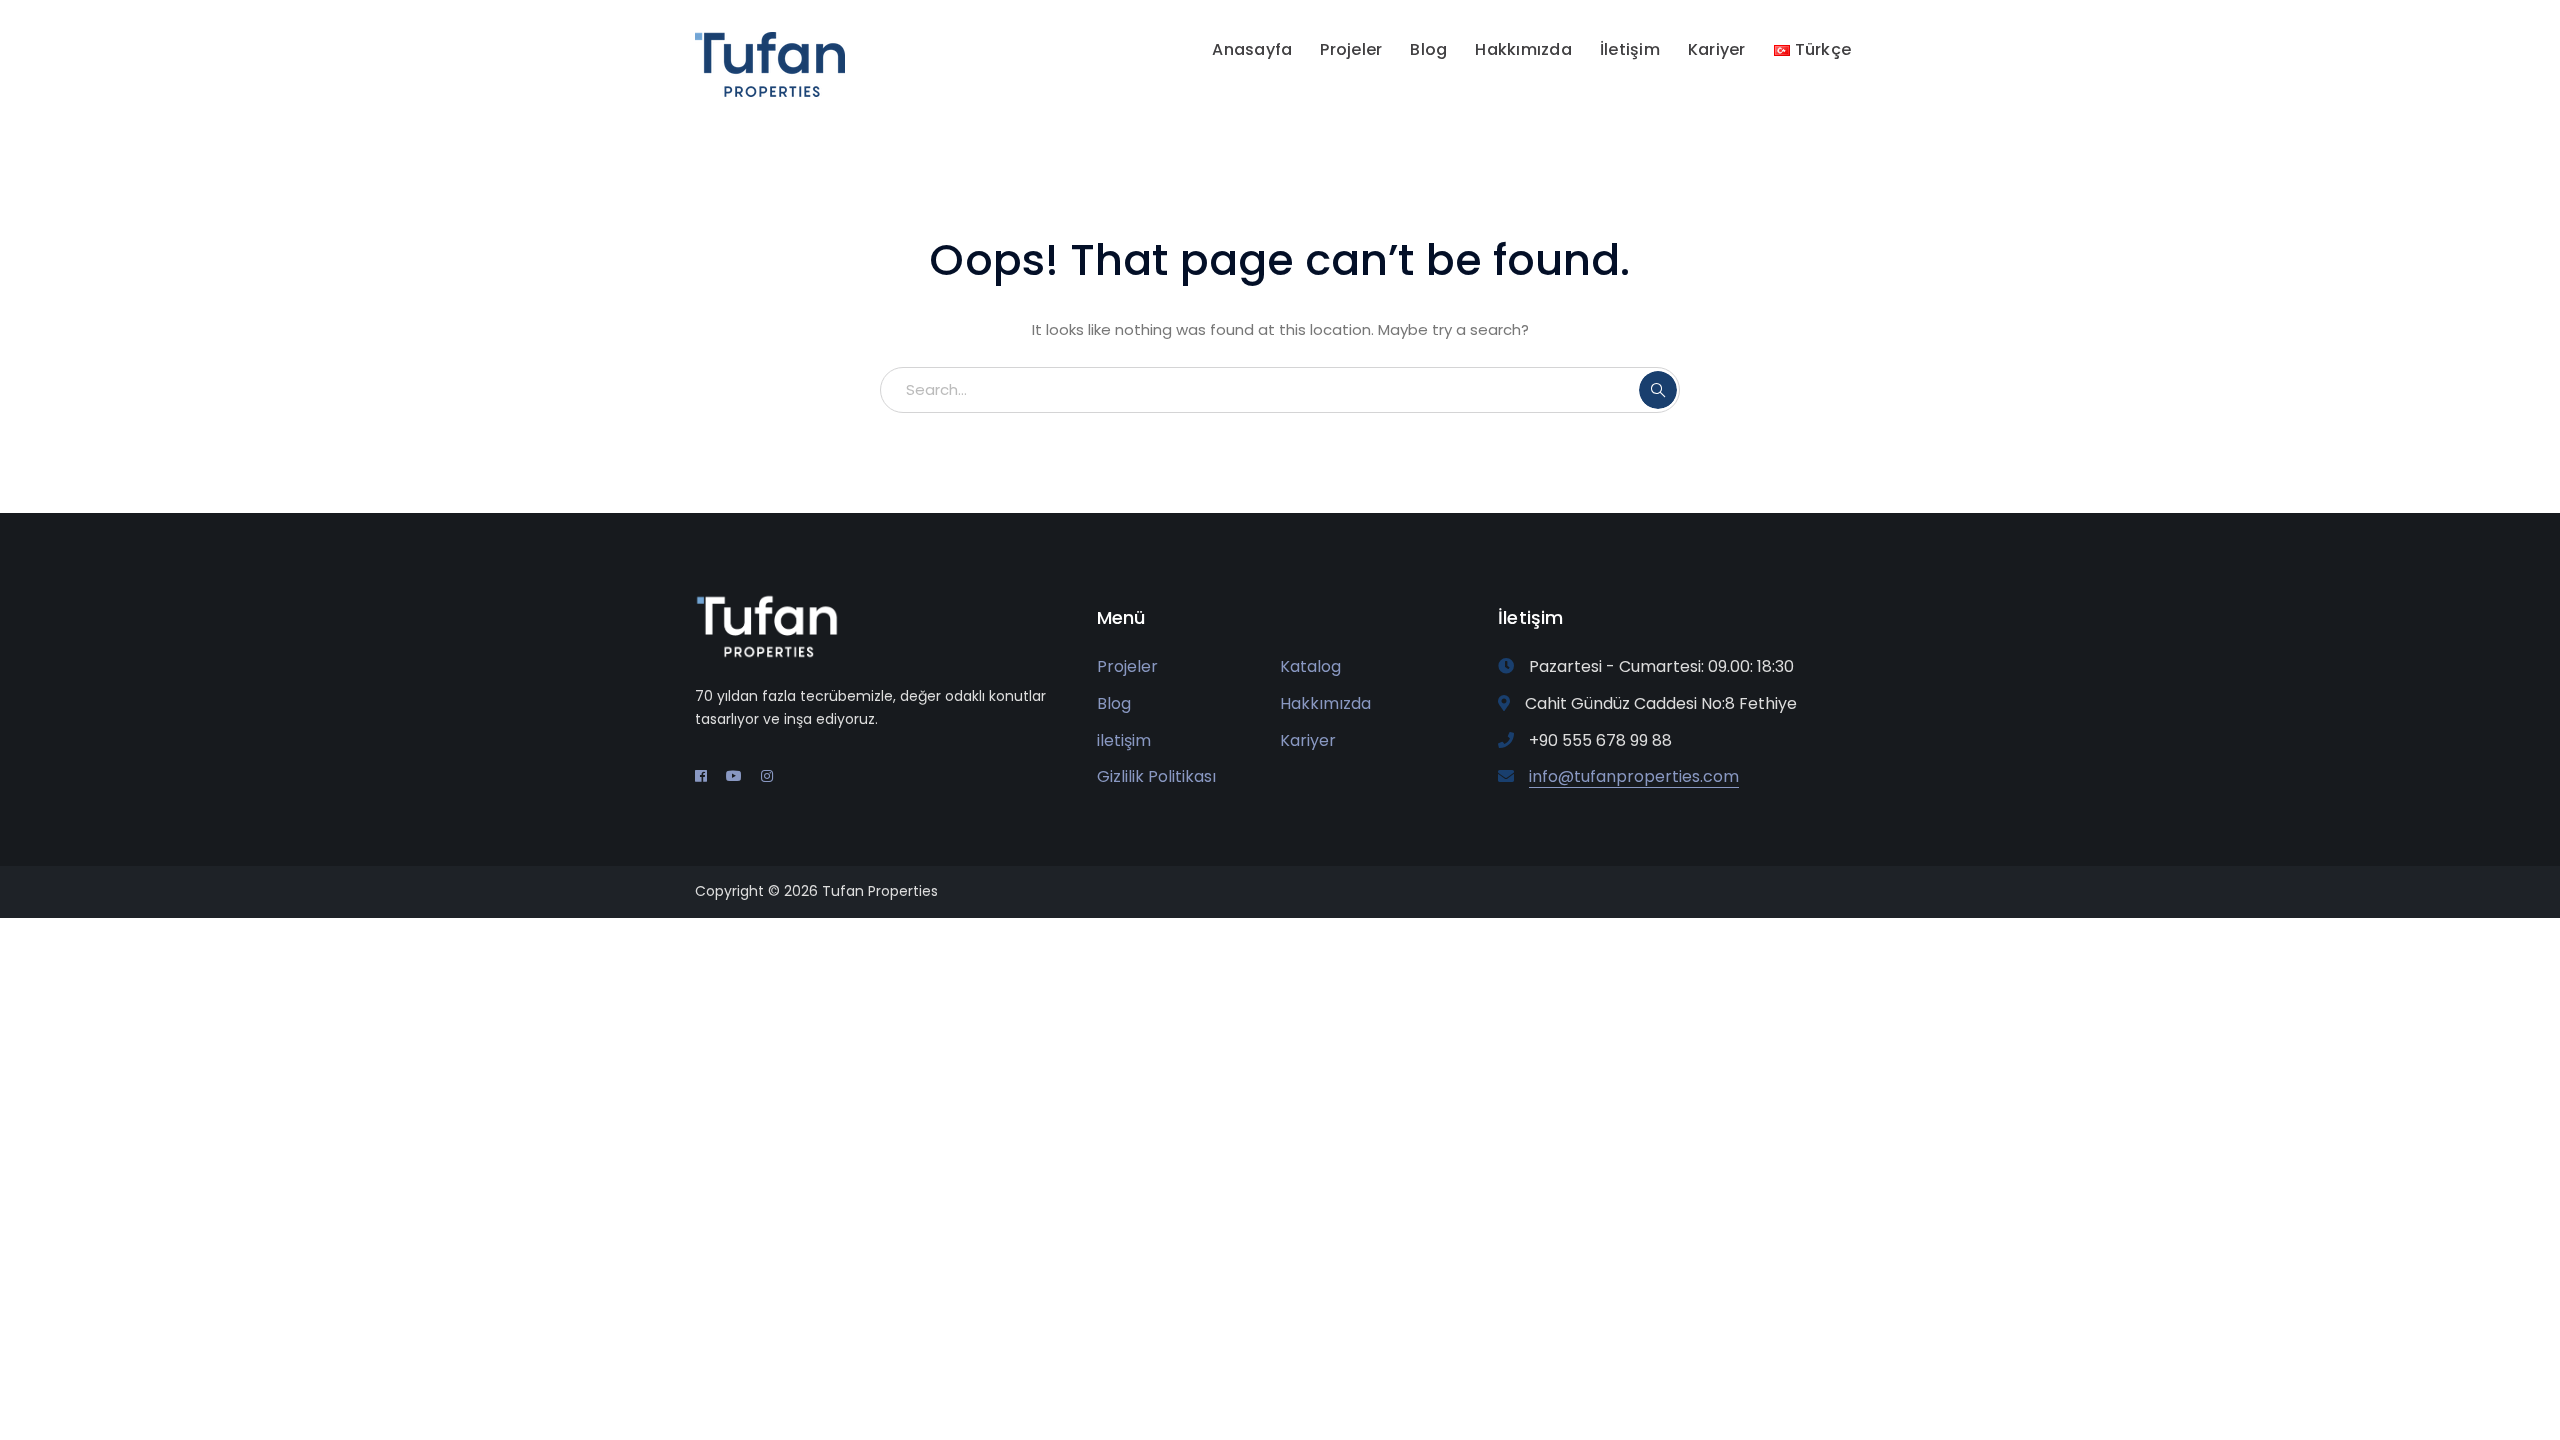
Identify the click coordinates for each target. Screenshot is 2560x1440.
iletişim (1124, 740)
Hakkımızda (1325, 703)
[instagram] (767, 776)
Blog (1114, 703)
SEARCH (1658, 390)
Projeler (1127, 666)
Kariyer (1308, 740)
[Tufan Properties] (770, 63)
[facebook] (701, 776)
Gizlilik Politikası (1156, 776)
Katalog (1310, 666)
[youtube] (734, 776)
